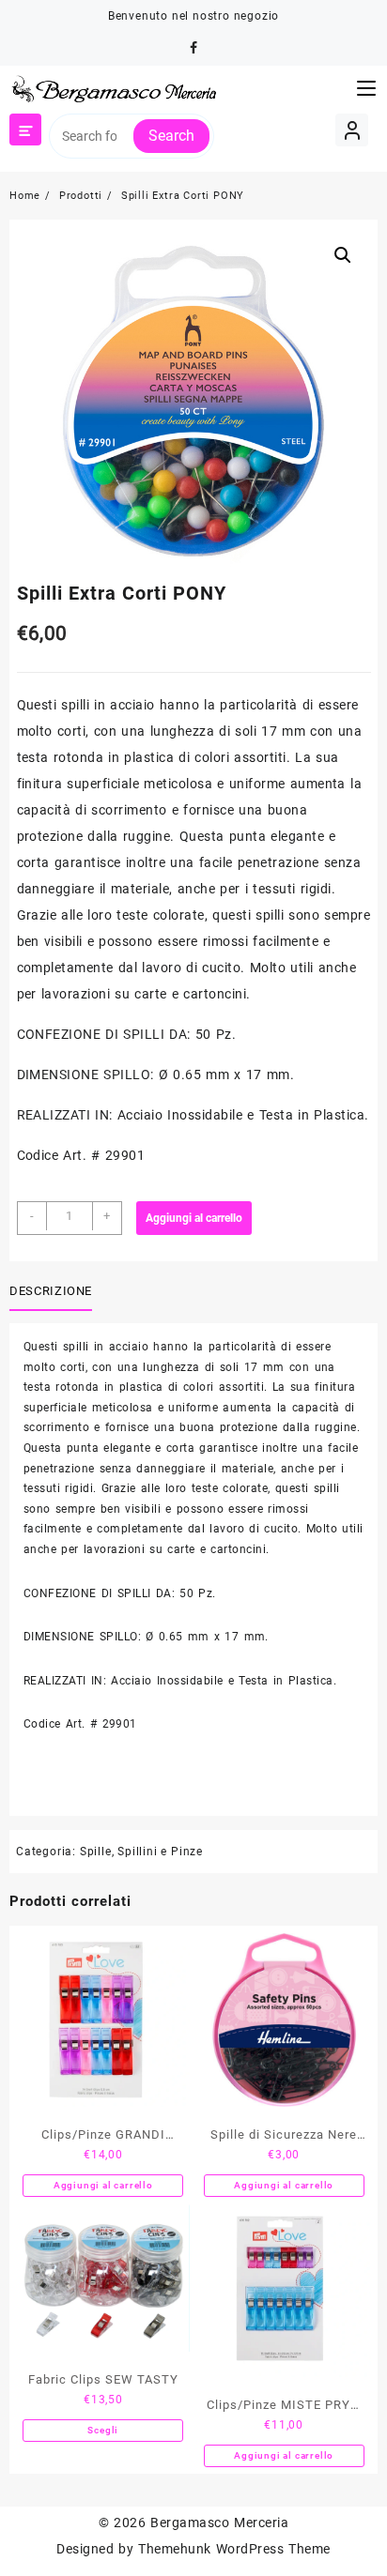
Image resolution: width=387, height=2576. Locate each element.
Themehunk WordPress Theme (234, 2549)
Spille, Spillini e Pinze (141, 1852)
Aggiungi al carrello (194, 1218)
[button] (343, 255)
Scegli (103, 2430)
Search (171, 136)
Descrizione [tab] (51, 1291)
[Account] (352, 130)
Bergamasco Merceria (219, 2523)
